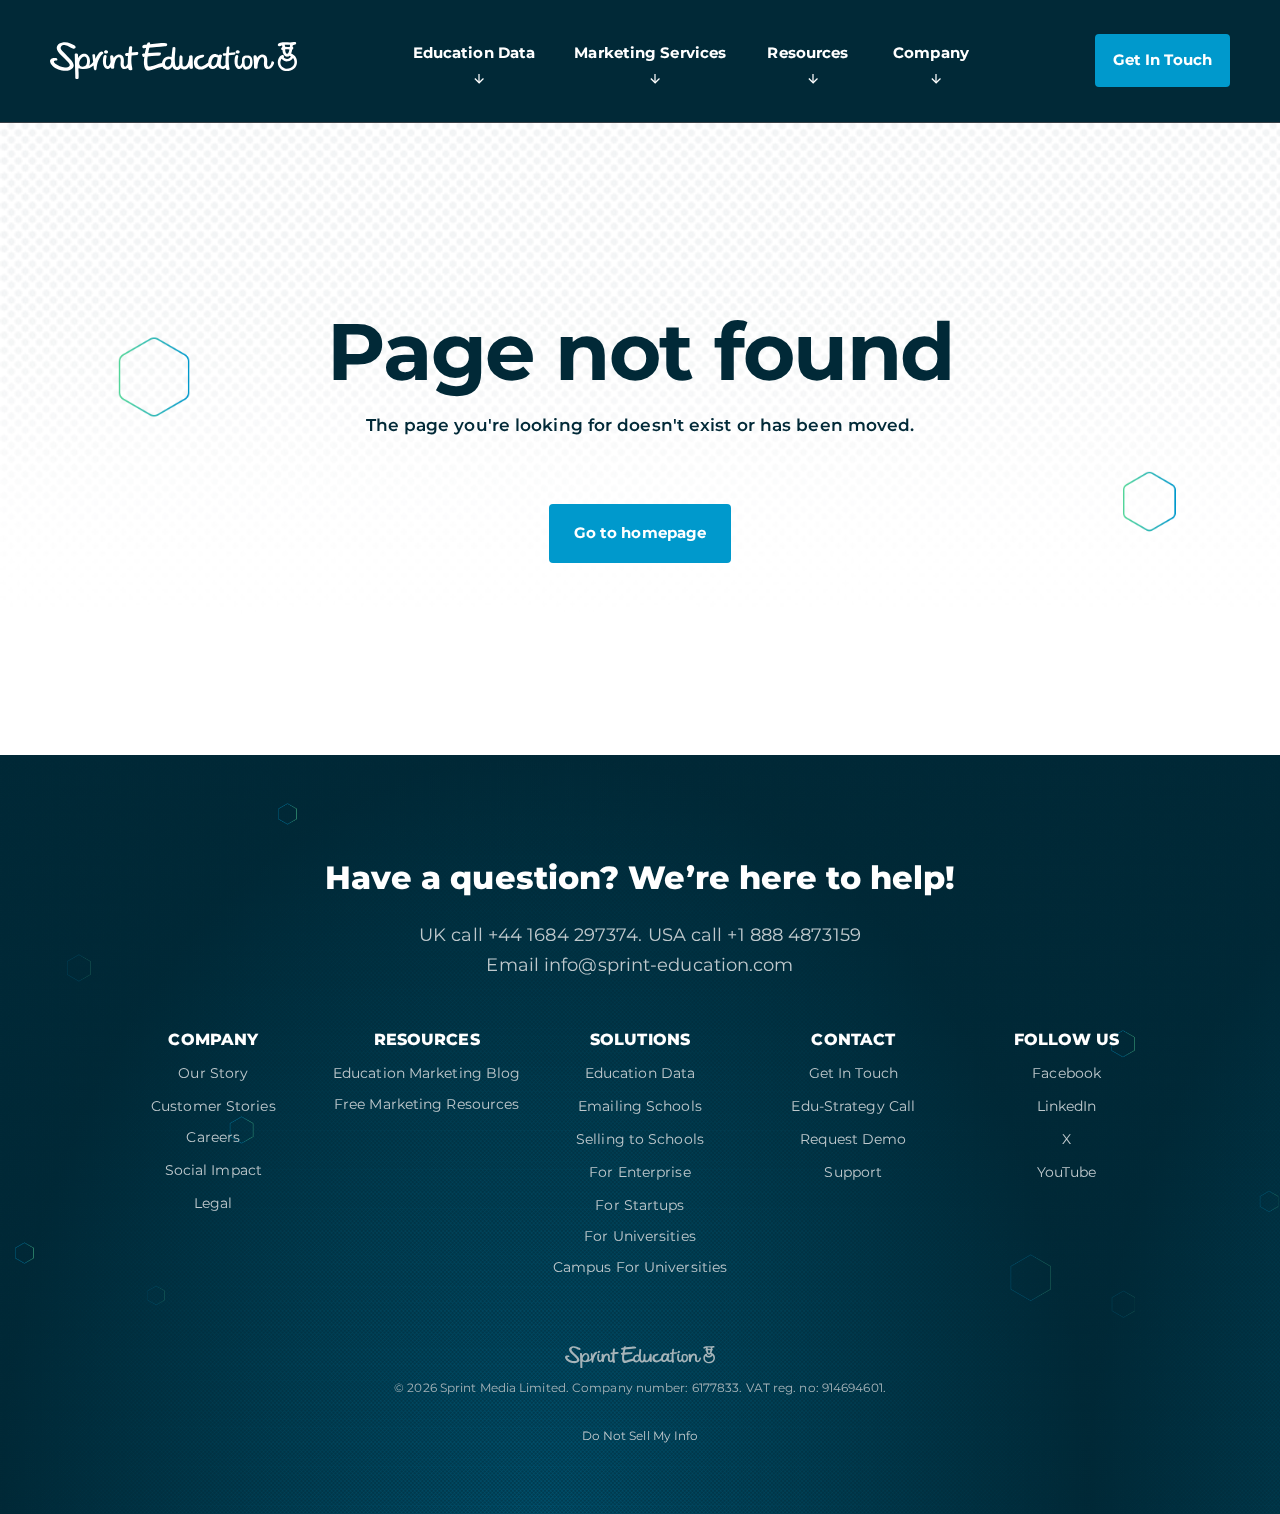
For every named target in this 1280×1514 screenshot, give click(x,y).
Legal (213, 1203)
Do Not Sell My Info (640, 1435)
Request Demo (853, 1139)
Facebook (1066, 1073)
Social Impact (213, 1170)
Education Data (640, 1073)
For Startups (639, 1205)
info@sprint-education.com (669, 965)
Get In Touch (853, 1073)
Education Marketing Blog (426, 1073)
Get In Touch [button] (1162, 60)
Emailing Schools (640, 1106)
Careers (213, 1137)
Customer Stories (213, 1106)
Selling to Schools (640, 1139)
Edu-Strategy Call (853, 1106)
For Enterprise (639, 1172)
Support (853, 1172)
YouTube (1067, 1172)
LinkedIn (1067, 1106)
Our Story (213, 1073)
